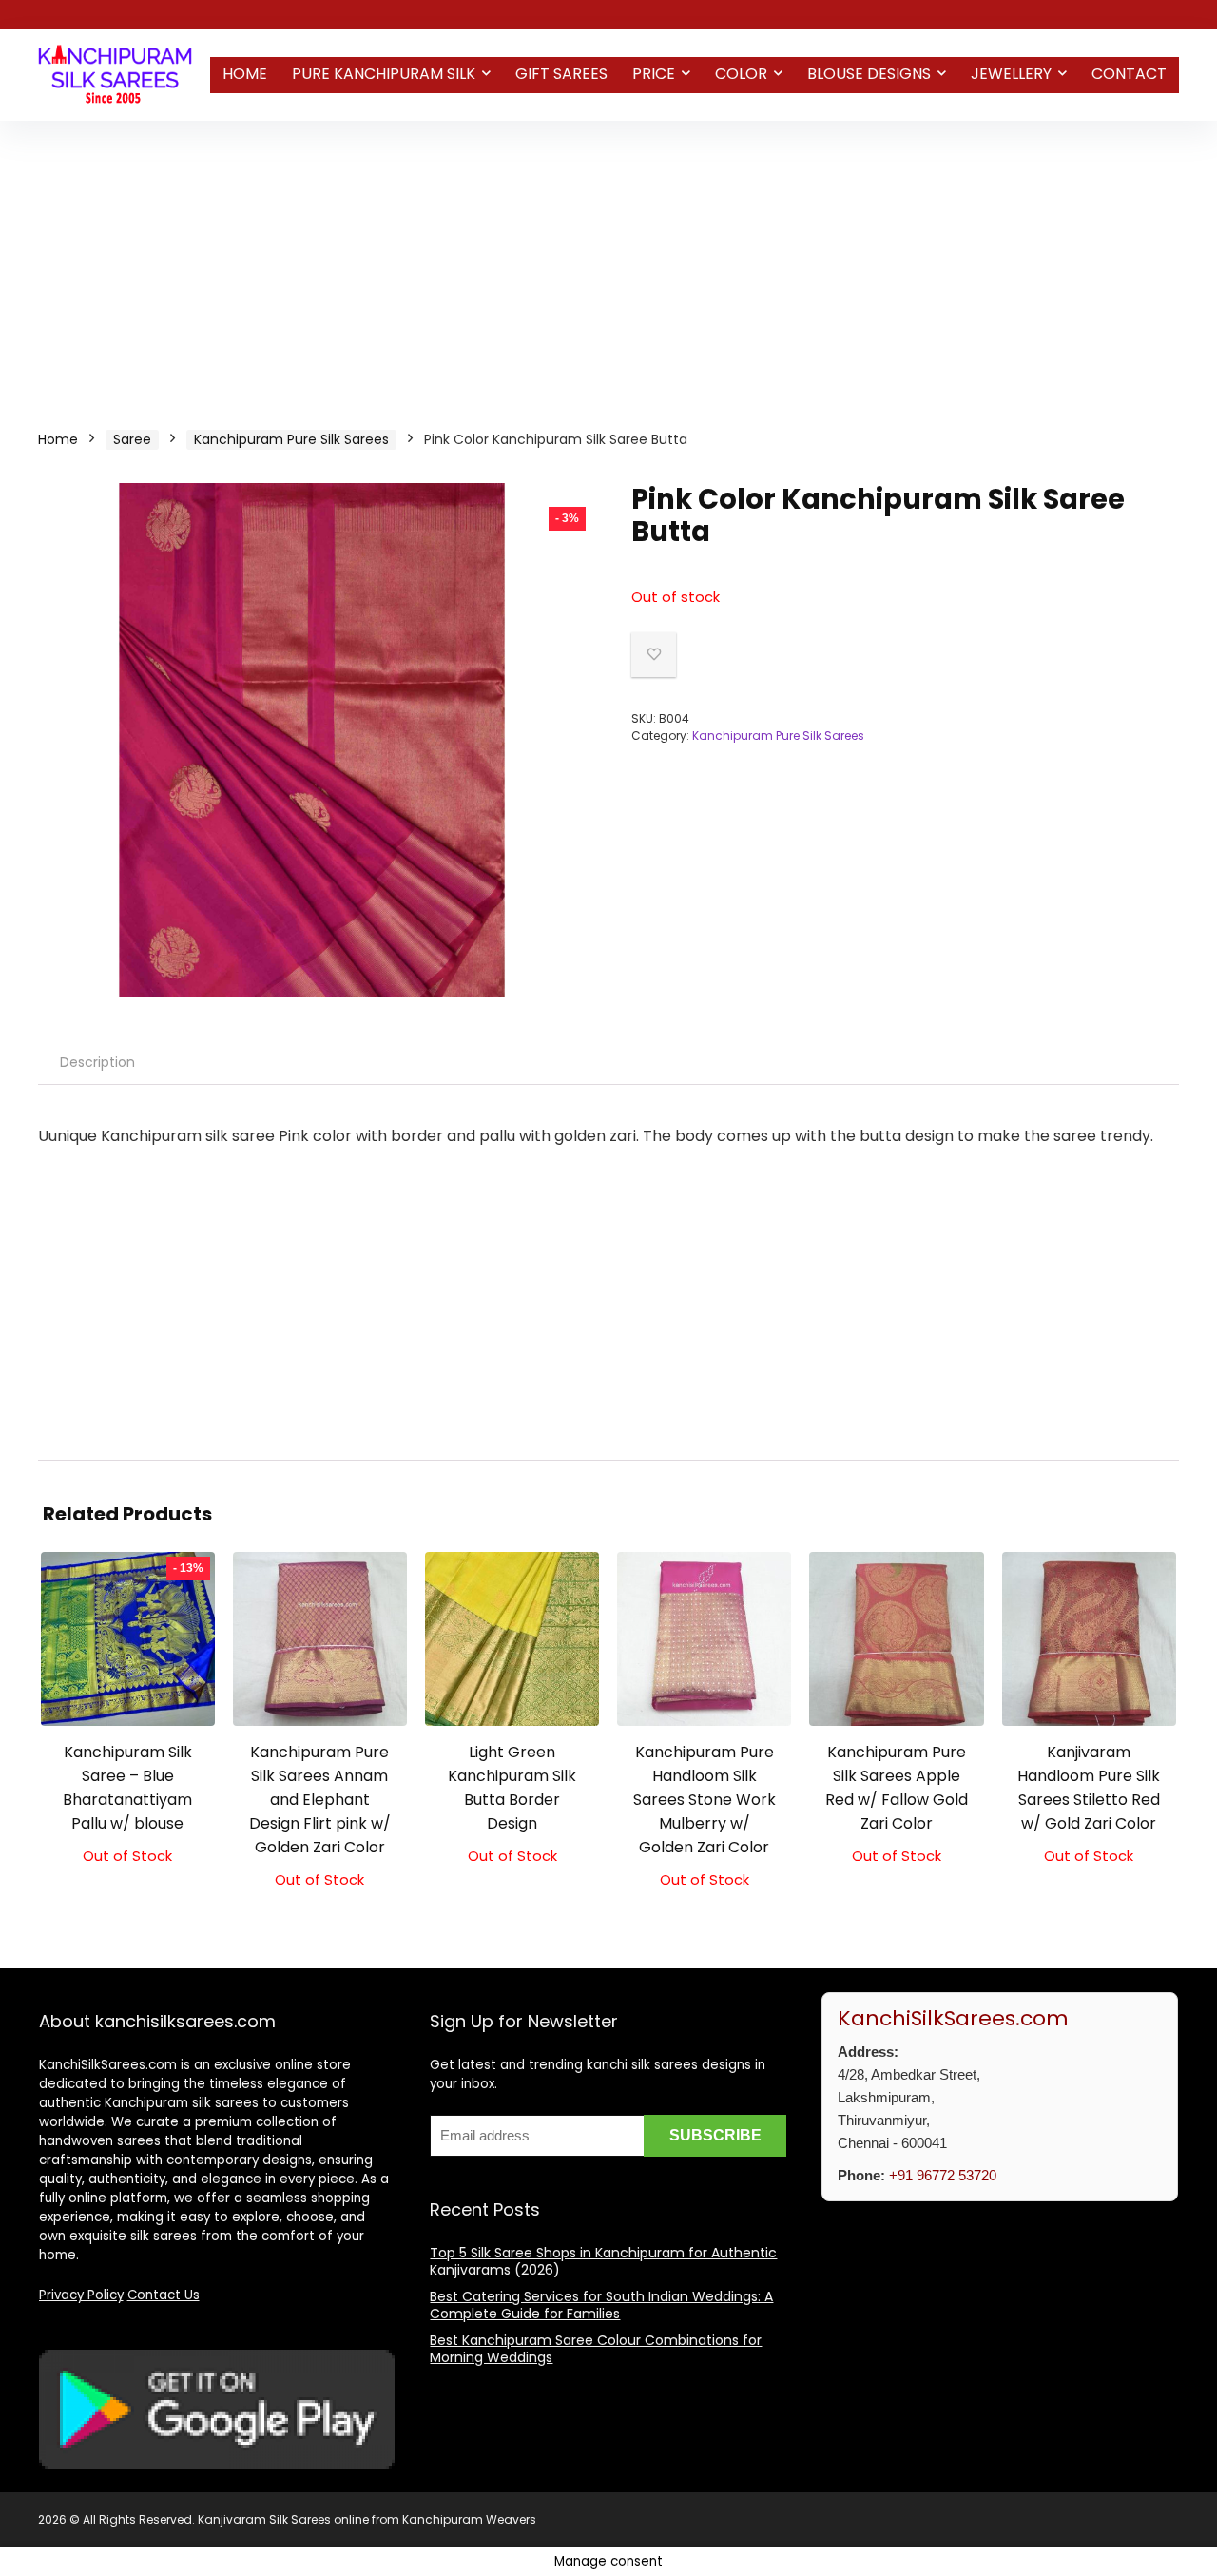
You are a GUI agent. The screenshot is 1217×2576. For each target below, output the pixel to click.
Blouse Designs (869, 74)
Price (654, 74)
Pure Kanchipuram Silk (384, 74)
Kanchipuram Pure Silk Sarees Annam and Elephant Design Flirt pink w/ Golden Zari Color (320, 1800)
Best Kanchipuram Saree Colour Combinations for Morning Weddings (596, 2349)
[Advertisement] (608, 263)
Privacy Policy (81, 2295)
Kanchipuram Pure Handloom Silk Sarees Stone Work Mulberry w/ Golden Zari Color (705, 1800)
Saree (132, 439)
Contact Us (164, 2295)
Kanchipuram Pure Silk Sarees (291, 439)
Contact (1129, 74)
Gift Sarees (561, 74)
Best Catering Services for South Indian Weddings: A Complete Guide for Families (601, 2305)
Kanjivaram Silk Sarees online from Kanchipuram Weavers (367, 2519)
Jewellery (1011, 74)
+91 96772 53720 (943, 2175)
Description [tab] (97, 1062)
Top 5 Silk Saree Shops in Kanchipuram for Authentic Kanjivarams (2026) (603, 2261)
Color (741, 74)
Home (245, 74)
